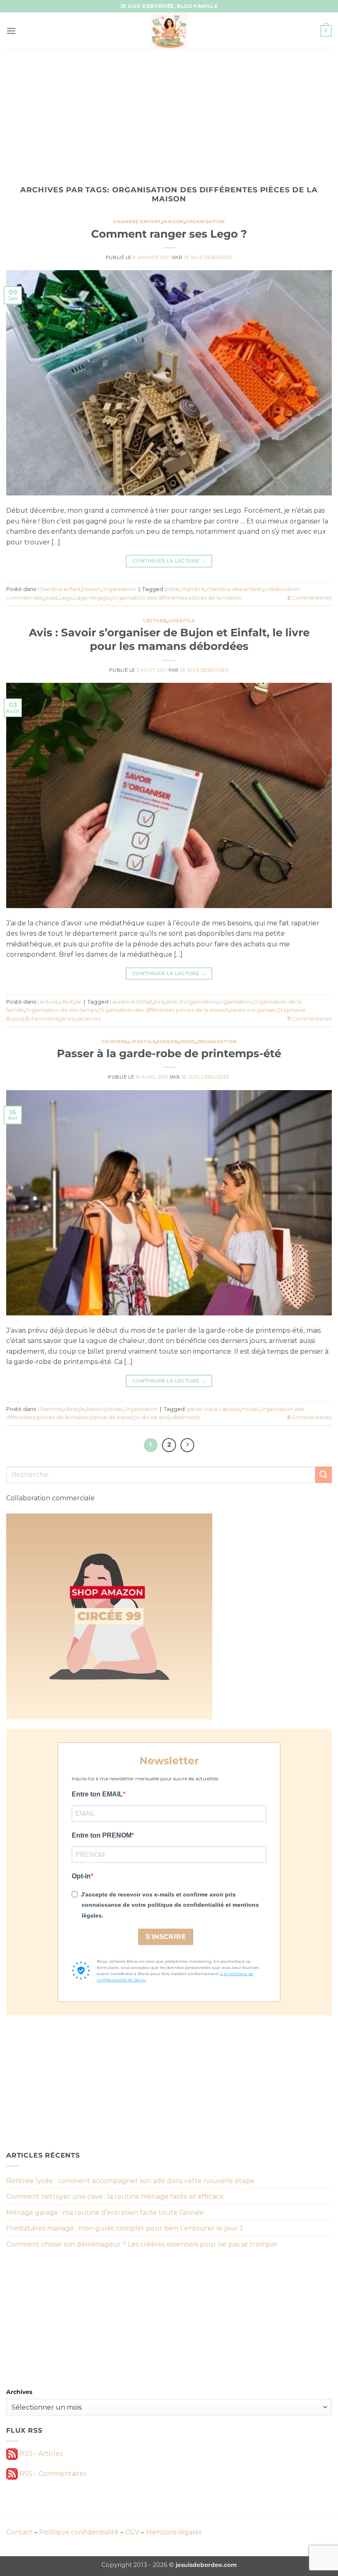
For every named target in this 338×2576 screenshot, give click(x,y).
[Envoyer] (324, 1475)
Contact (19, 2532)
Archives (19, 2392)
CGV (132, 2532)
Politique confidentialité (79, 2532)
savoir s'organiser (253, 1010)
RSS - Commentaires (52, 2474)
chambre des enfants (235, 589)
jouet (51, 598)
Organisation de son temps (61, 1010)
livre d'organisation (191, 1002)
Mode (188, 1042)
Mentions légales (174, 2532)
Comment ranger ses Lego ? (169, 234)
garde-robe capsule (213, 1409)
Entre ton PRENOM (102, 1835)
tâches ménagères (48, 1019)
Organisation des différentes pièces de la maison (176, 598)
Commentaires (310, 598)
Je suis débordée (208, 257)
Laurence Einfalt (131, 1002)
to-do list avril (152, 1417)
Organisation (205, 222)
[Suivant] (188, 1445)
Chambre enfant (137, 222)
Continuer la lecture (169, 561)
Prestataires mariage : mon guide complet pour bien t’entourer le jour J (124, 2228)
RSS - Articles (40, 2453)
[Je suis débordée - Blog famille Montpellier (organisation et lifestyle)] (169, 31)
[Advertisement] (169, 111)
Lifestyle (182, 621)
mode (249, 1409)
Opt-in (81, 1876)
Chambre (114, 1042)
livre (159, 1002)
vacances (88, 1019)
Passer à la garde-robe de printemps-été (169, 1053)
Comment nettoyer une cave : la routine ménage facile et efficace (115, 2196)
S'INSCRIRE (166, 1937)
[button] (11, 31)
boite (172, 589)
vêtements (185, 1417)
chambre (192, 589)
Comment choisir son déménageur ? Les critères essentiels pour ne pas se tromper (142, 2244)
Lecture (155, 621)
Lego (66, 598)
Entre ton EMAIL (97, 1794)
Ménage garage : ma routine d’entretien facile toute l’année (105, 2213)
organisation (235, 1002)
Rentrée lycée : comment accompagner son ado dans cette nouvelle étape (130, 2181)
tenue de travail (112, 1417)
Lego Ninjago (92, 598)
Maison (173, 222)
